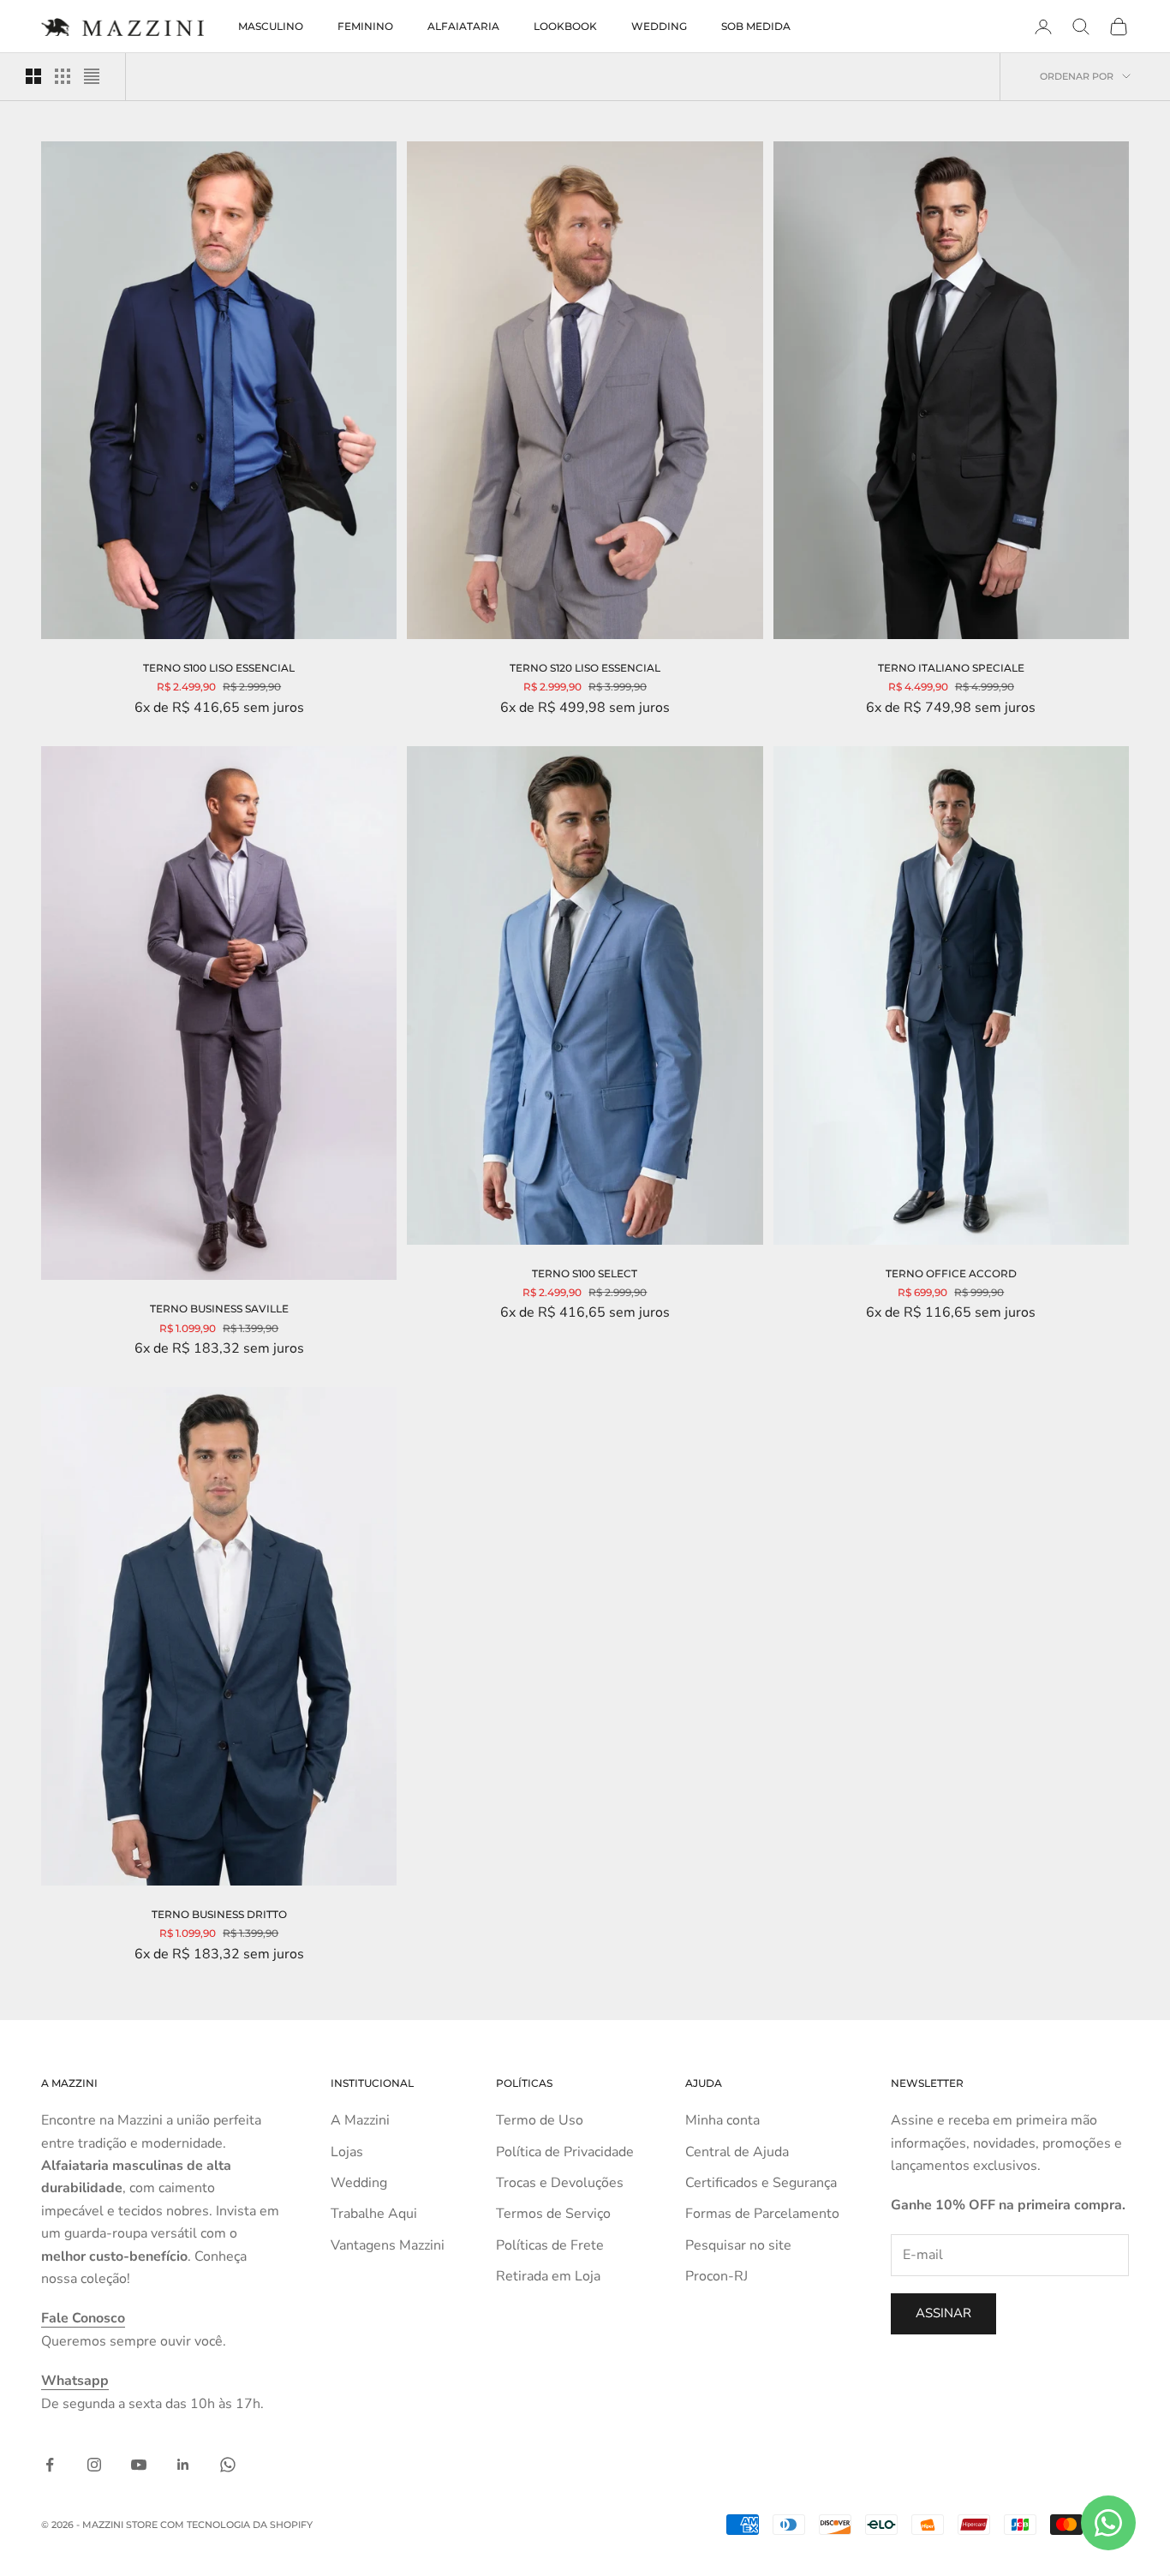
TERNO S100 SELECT (585, 1273)
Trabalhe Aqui (374, 2214)
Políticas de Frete (550, 2245)
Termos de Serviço (553, 2214)
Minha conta (722, 2120)
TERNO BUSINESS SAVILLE (219, 1309)
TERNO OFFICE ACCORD (951, 1273)
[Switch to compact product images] (92, 76)
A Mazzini (360, 2120)
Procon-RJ (716, 2276)
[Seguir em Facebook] (50, 2465)
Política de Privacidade (565, 2152)
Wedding (659, 26)
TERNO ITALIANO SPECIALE (951, 668)
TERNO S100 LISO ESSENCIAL (219, 668)
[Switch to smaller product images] (63, 76)
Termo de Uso (540, 2120)
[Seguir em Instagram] (94, 2465)
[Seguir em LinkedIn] (183, 2465)
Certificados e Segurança (761, 2183)
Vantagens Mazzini (388, 2245)
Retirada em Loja (548, 2276)
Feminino (365, 26)
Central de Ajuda (737, 2152)
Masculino (271, 26)
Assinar (943, 2313)
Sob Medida (756, 26)
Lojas (347, 2152)
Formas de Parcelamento (762, 2214)
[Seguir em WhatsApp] (228, 2465)
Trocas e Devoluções (560, 2183)
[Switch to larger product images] (33, 76)
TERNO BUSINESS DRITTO (219, 1914)
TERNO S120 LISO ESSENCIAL (585, 668)
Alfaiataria (463, 26)
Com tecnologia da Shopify (236, 2525)
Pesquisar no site (738, 2245)
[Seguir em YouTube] (139, 2465)
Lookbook (565, 26)
